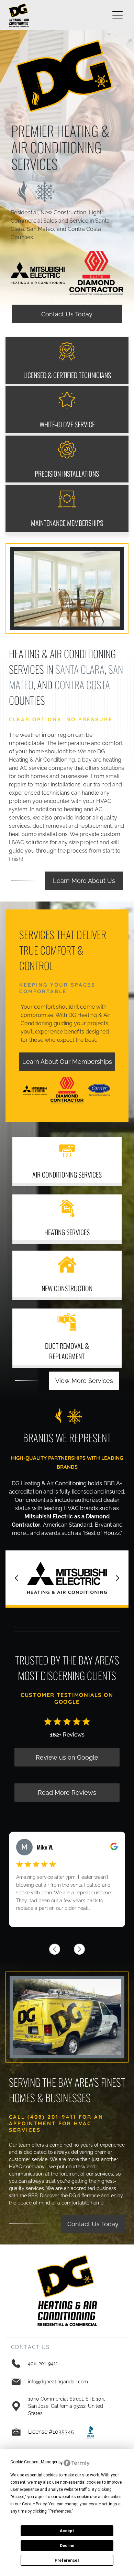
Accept (67, 2531)
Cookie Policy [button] (34, 2504)
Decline (67, 2546)
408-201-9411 (43, 2363)
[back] (16, 1578)
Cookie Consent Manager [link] (34, 2462)
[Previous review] (55, 1949)
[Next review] (79, 1949)
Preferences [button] (60, 2511)
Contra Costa (82, 685)
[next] (118, 1578)
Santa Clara (80, 669)
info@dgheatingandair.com (58, 2382)
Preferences (67, 2560)
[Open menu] (118, 15)
